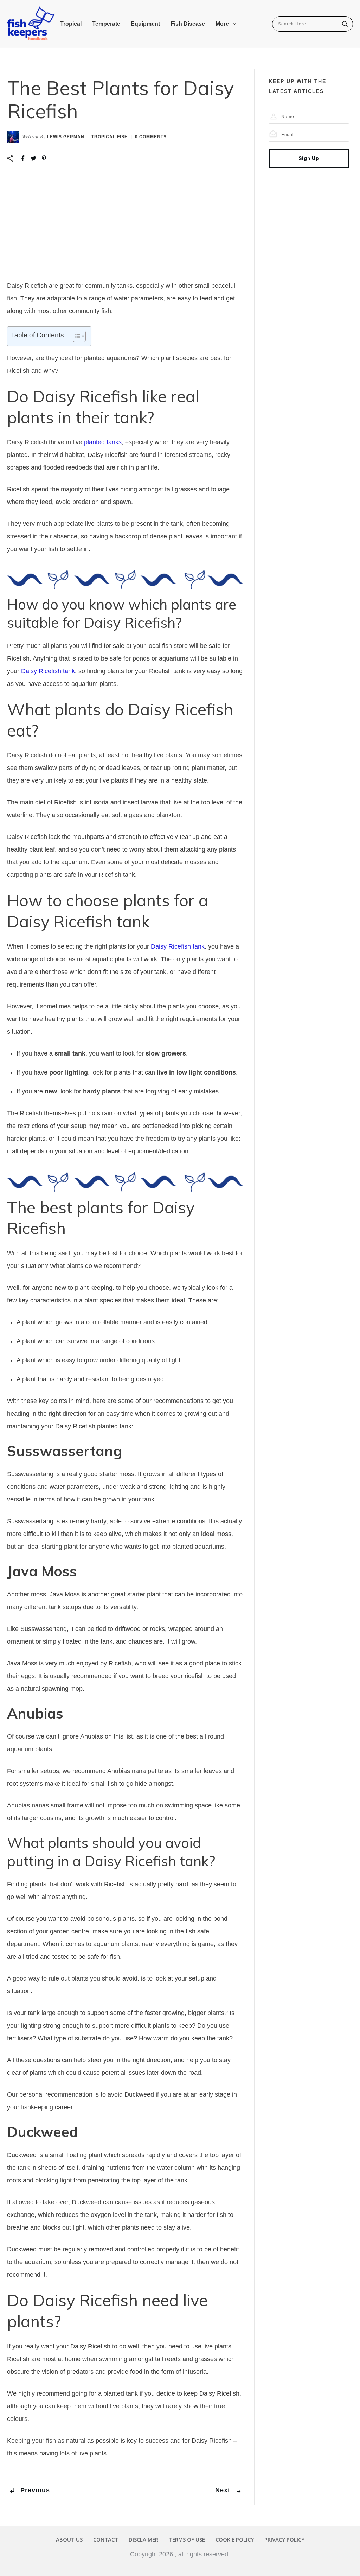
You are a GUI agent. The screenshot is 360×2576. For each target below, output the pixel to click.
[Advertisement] (125, 227)
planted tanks (103, 442)
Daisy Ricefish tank (48, 671)
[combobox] (308, 24)
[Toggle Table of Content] (76, 336)
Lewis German (66, 137)
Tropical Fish (110, 137)
